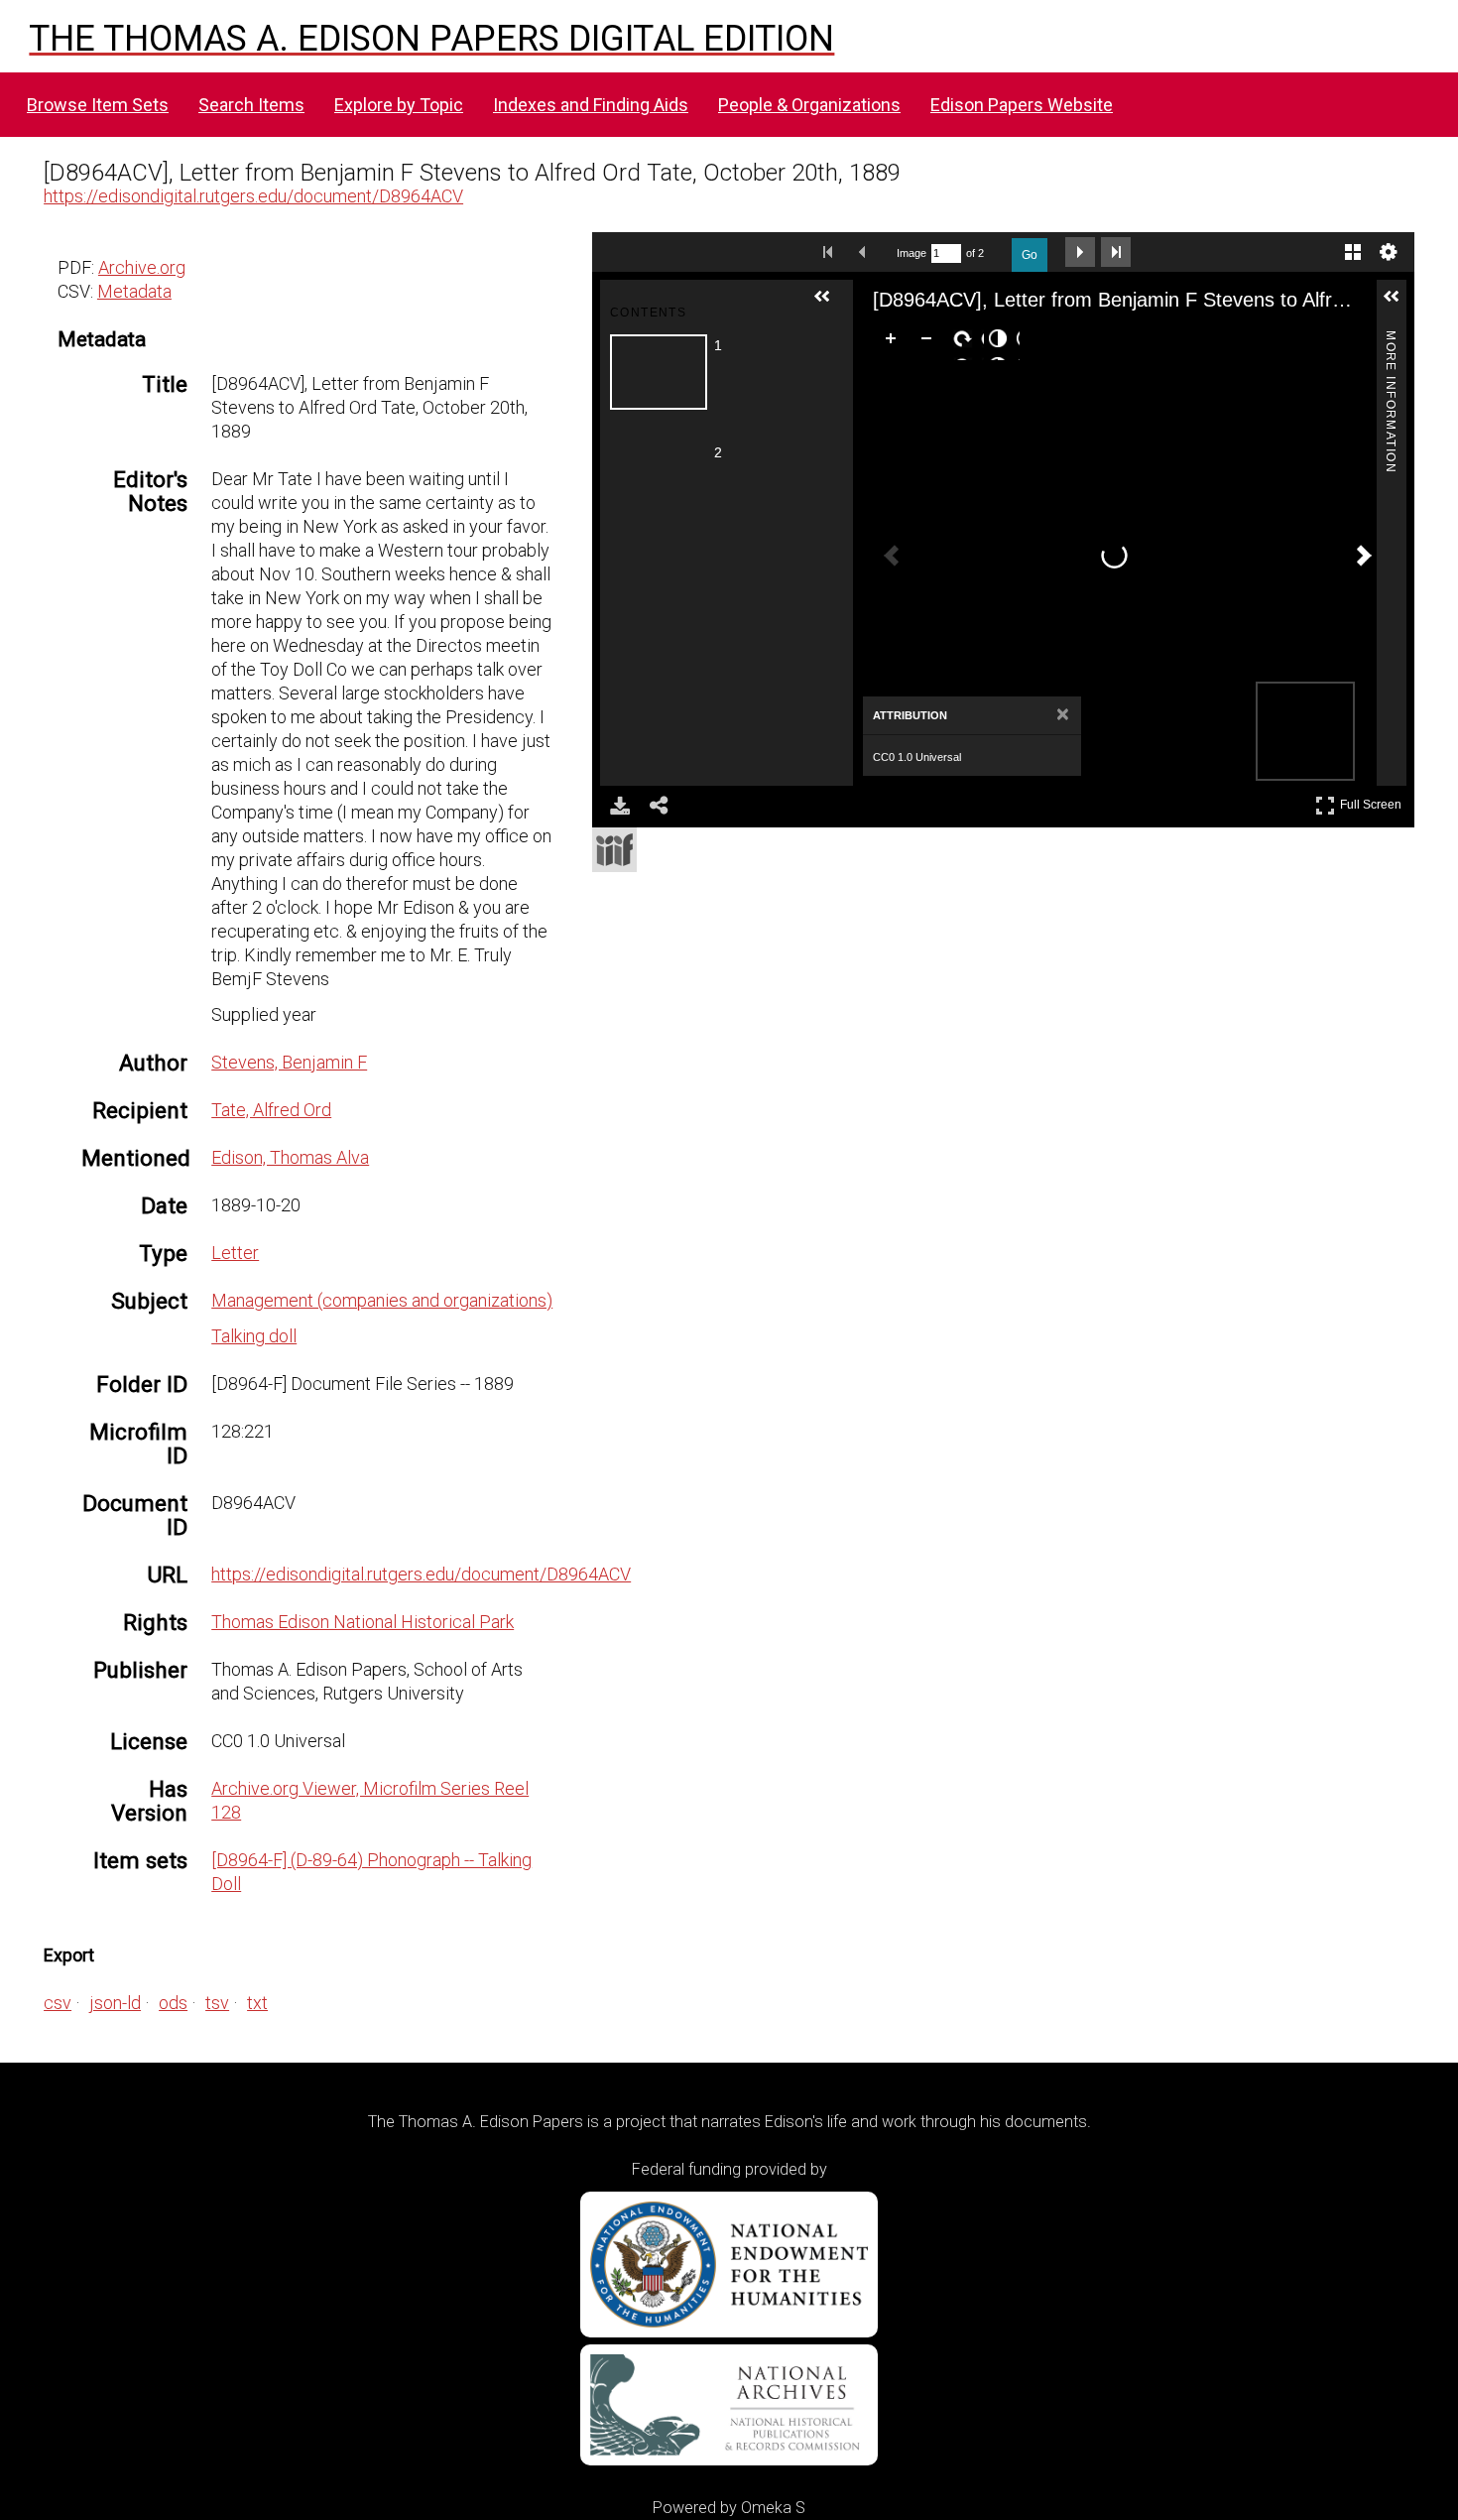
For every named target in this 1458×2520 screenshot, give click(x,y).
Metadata (134, 291)
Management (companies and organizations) (382, 1300)
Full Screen (1373, 801)
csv (58, 2003)
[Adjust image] (1002, 342)
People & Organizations (809, 105)
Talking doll (254, 1336)
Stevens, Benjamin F (289, 1062)
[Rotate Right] (966, 342)
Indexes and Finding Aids (591, 105)
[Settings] (1389, 252)
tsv (217, 2003)
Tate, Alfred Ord (271, 1110)
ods (173, 2003)
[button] (830, 305)
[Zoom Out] (930, 342)
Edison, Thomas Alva (290, 1157)
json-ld (115, 2003)
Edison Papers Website (1022, 105)
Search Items (251, 105)
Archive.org (142, 267)
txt (257, 2003)
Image (911, 253)
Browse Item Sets (98, 105)
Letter (235, 1253)
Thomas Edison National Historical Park (363, 1622)
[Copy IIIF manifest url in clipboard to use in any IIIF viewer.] (614, 850)
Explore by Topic (399, 105)
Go (1030, 255)
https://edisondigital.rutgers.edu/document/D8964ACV (253, 196)
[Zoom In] (895, 342)
